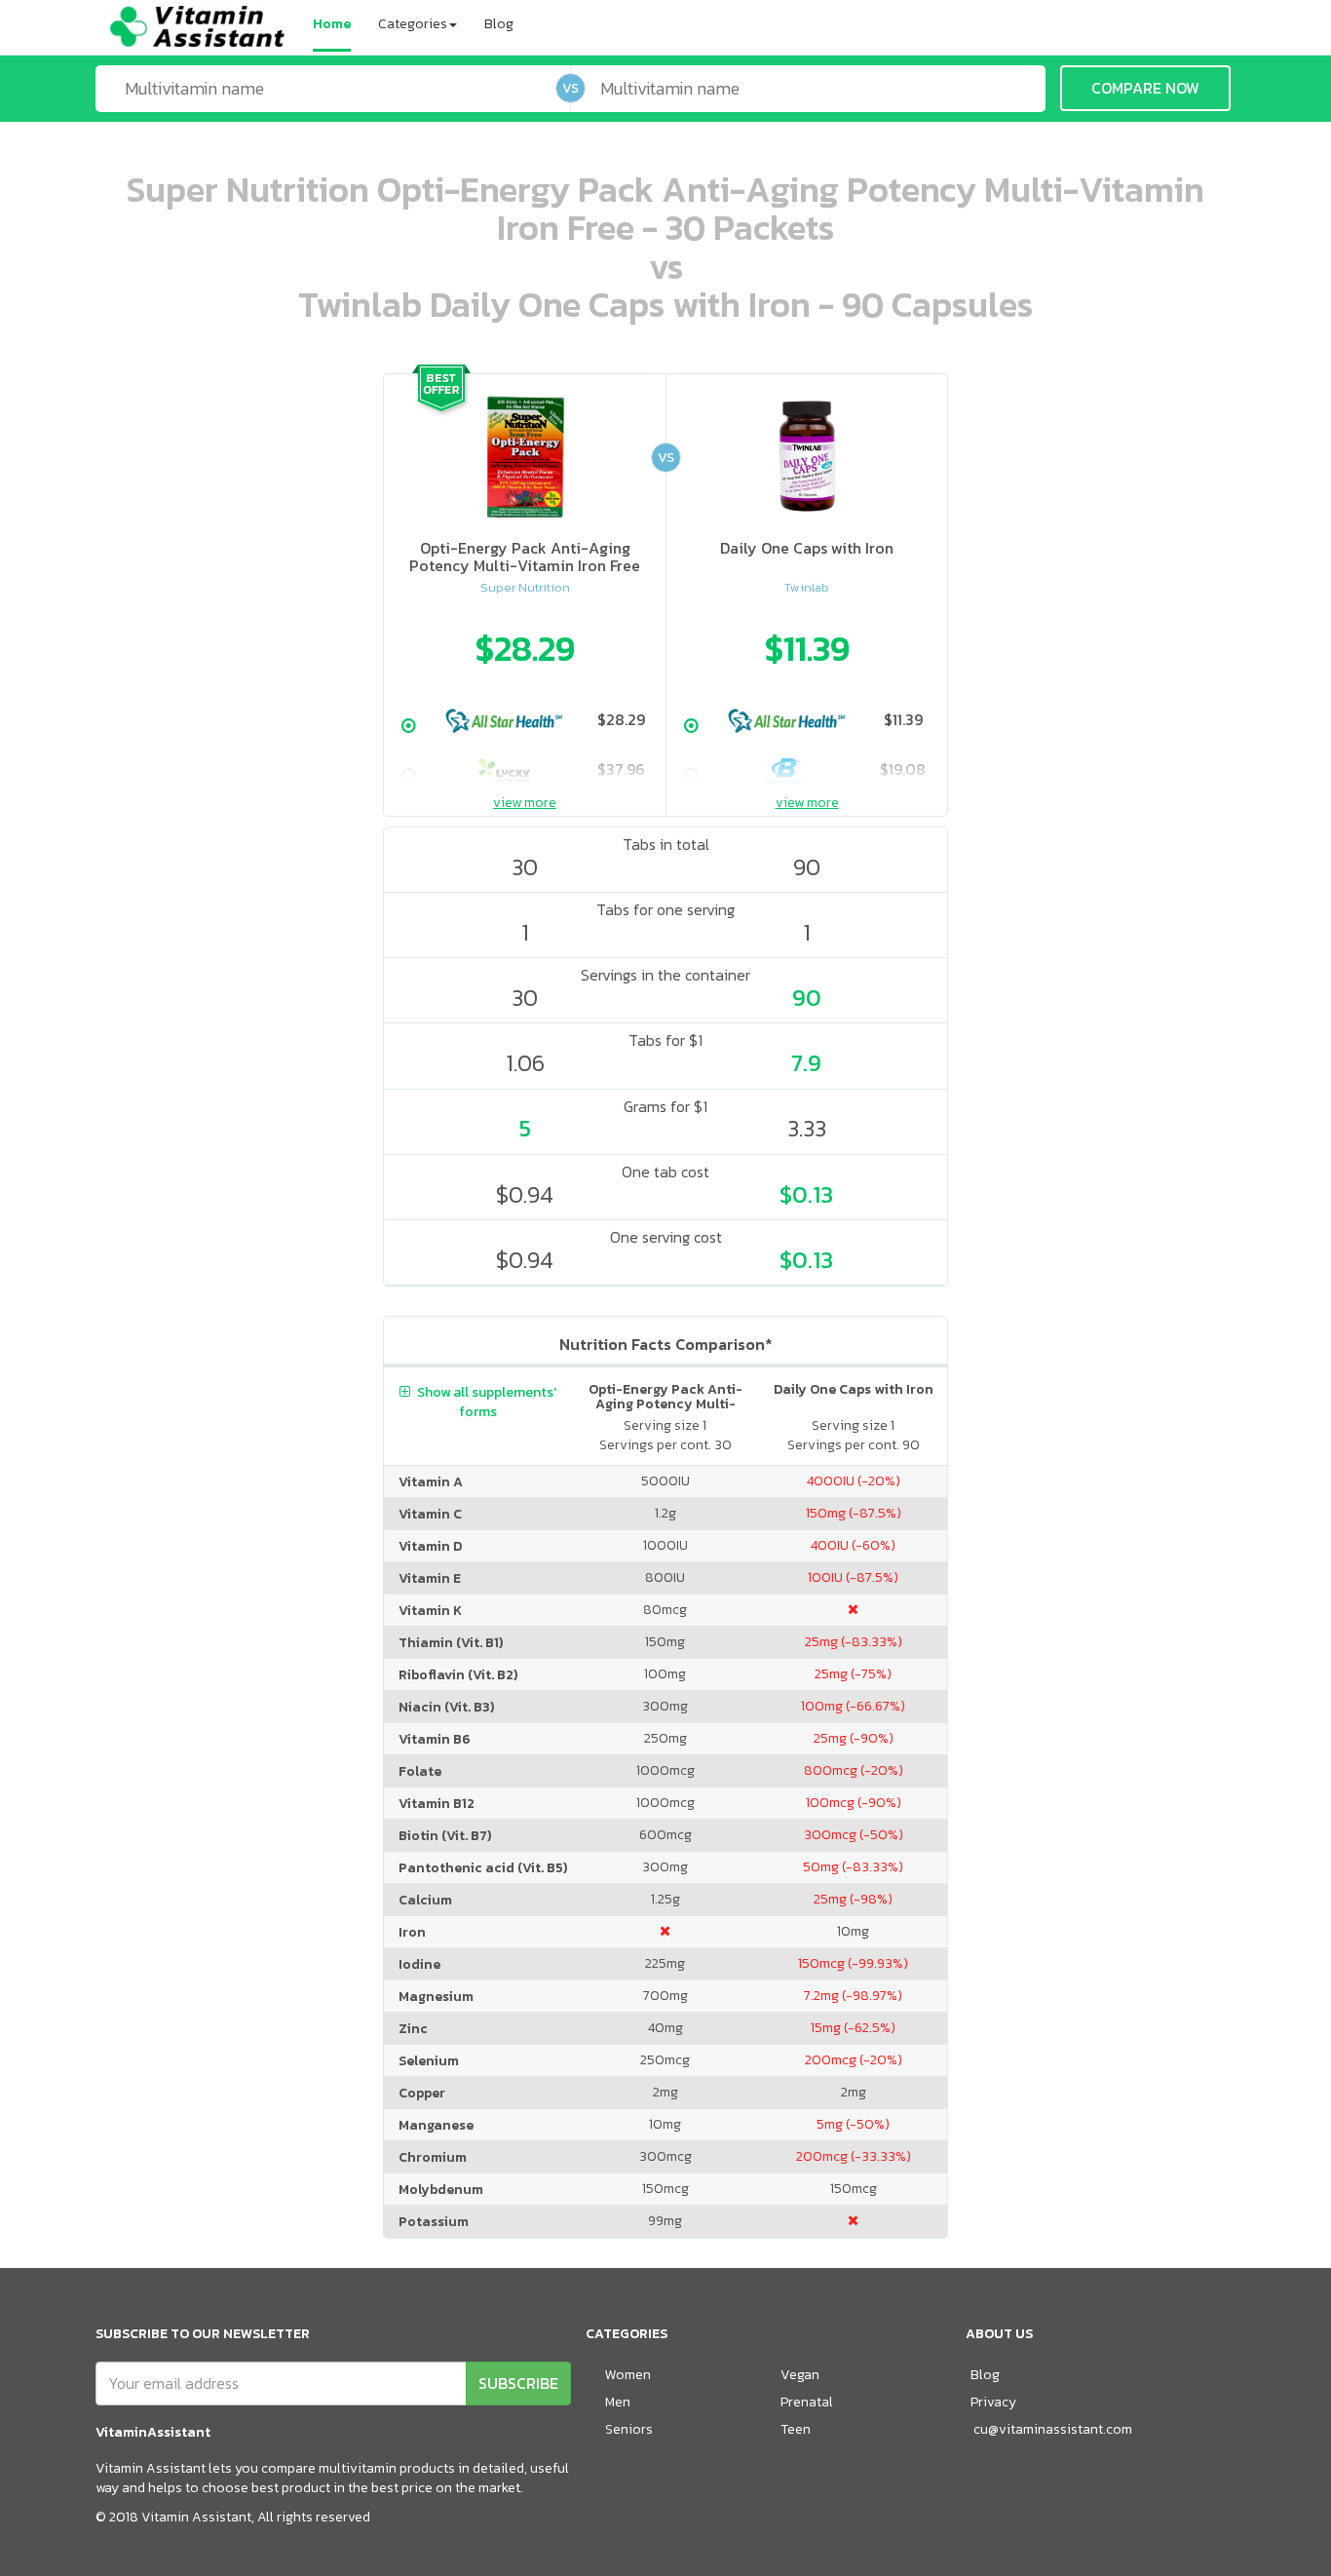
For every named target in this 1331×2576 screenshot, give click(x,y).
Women (628, 2375)
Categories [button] (413, 24)
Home (332, 24)
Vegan (800, 2375)
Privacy (993, 2402)
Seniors (629, 2429)
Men (618, 2402)
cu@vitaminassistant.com (1053, 2429)
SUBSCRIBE (518, 2383)
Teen (796, 2429)
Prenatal (807, 2402)
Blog (499, 24)
